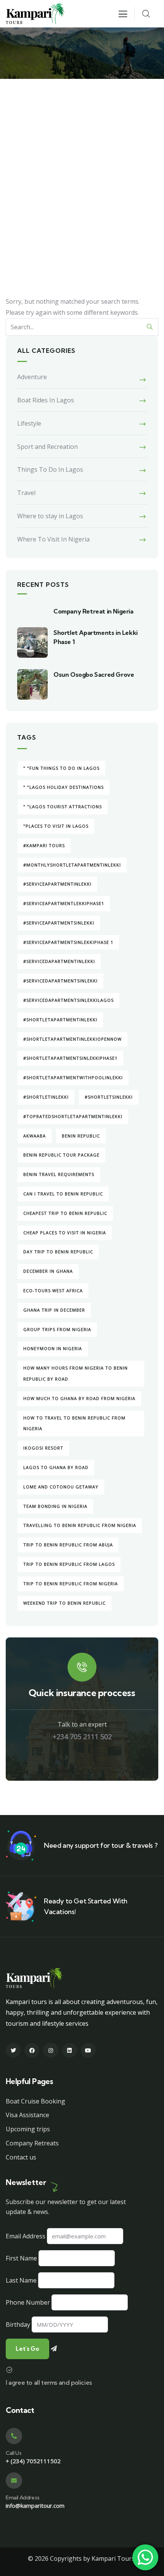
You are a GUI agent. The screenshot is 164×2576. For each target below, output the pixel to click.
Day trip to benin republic (58, 1252)
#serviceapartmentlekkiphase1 (64, 903)
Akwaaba (35, 1136)
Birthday (18, 2324)
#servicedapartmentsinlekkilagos (68, 1000)
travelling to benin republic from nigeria (80, 1525)
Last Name (21, 2280)
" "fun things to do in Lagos (61, 768)
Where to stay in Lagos (50, 516)
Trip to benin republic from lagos (69, 1564)
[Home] (35, 14)
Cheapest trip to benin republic (65, 1213)
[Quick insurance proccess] (82, 1667)
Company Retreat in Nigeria (93, 611)
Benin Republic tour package (61, 1155)
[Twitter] (13, 2050)
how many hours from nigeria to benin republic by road (76, 1373)
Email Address (26, 2236)
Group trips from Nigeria (57, 1329)
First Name (21, 2258)
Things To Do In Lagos (50, 469)
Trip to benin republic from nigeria (71, 1584)
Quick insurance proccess (82, 1693)
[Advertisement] (82, 165)
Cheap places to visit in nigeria (65, 1233)
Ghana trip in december (54, 1310)
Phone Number (28, 2302)
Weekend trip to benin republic (64, 1603)
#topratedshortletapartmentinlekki (73, 1116)
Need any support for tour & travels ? (100, 1845)
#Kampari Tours (44, 845)
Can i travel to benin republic (63, 1194)
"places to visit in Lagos (56, 826)
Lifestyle (29, 423)
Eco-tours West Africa (53, 1290)
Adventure (32, 377)
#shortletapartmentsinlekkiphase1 (70, 1058)
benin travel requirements (59, 1174)
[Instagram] (51, 2050)
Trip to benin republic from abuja (68, 1545)
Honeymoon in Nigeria (53, 1348)
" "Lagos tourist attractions (63, 807)
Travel (26, 493)
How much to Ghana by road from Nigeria (79, 1398)
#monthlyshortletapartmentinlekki (72, 865)
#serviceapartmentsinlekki (59, 923)
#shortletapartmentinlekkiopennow (72, 1039)
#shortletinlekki (46, 1097)
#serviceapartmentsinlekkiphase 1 (68, 942)
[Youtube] (88, 2050)
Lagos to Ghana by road (56, 1467)
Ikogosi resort (43, 1448)
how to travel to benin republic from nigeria (74, 1423)
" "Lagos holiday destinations (64, 787)
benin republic (81, 1136)
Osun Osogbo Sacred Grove (94, 674)
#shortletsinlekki (109, 1097)
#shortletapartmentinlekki (60, 1020)
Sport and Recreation (47, 447)
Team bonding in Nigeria (55, 1506)
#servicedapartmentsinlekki (60, 981)
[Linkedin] (70, 2050)
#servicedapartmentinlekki (59, 961)
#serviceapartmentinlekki (57, 884)
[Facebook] (32, 2050)
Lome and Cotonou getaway (61, 1487)
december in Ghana (48, 1271)
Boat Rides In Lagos (46, 400)
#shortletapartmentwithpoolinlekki (73, 1077)
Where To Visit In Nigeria (53, 539)
